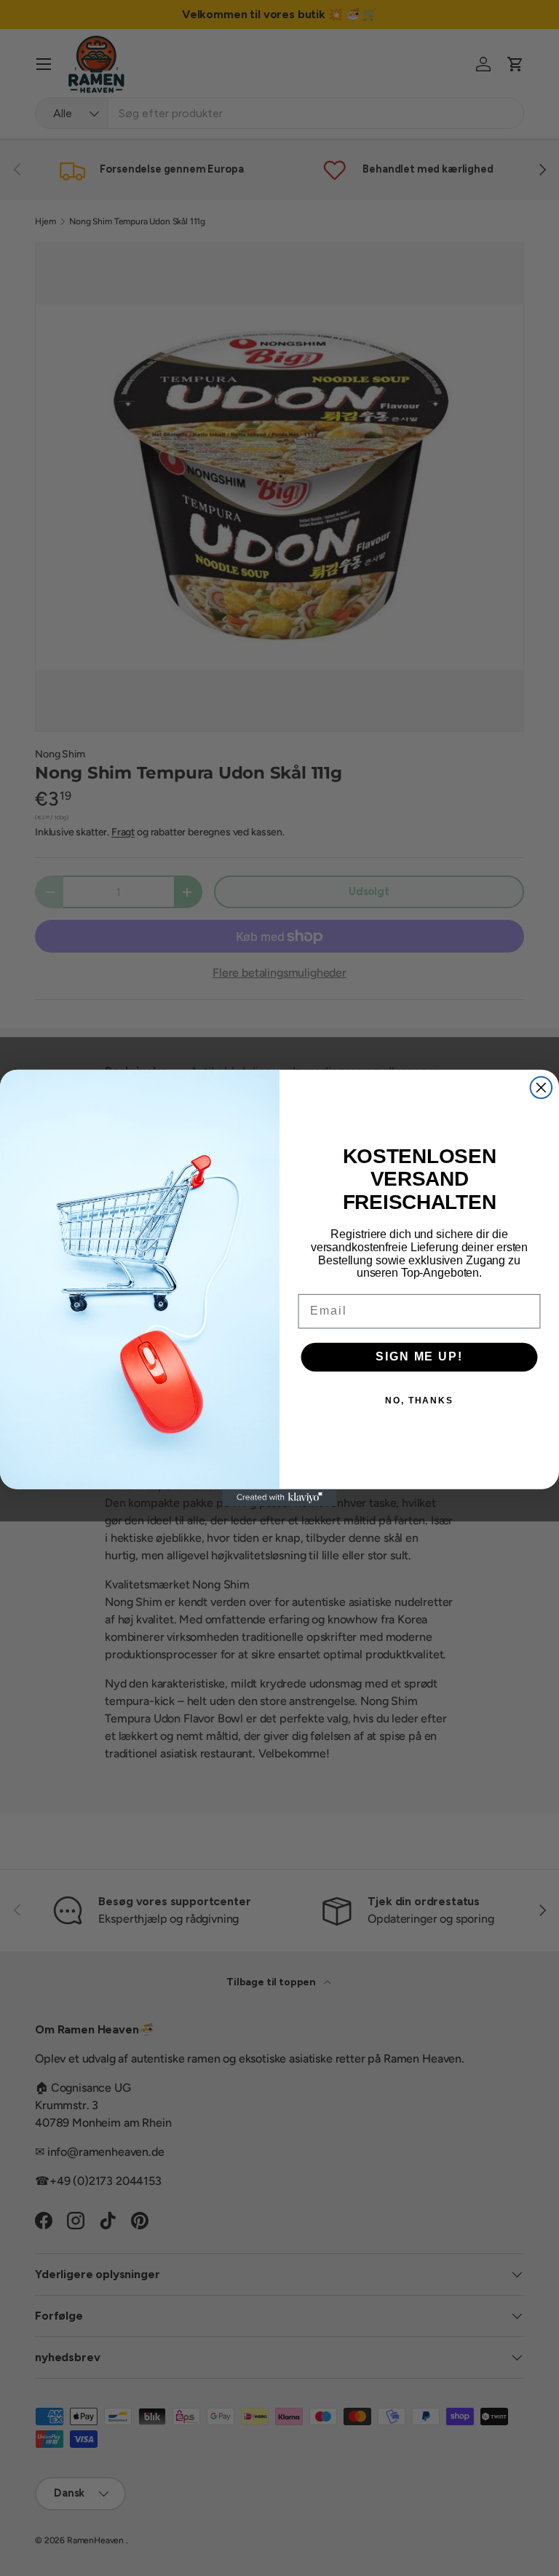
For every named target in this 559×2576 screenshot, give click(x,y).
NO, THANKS (419, 1400)
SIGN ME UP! (419, 1356)
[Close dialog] (542, 1088)
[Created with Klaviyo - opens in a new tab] (279, 1498)
